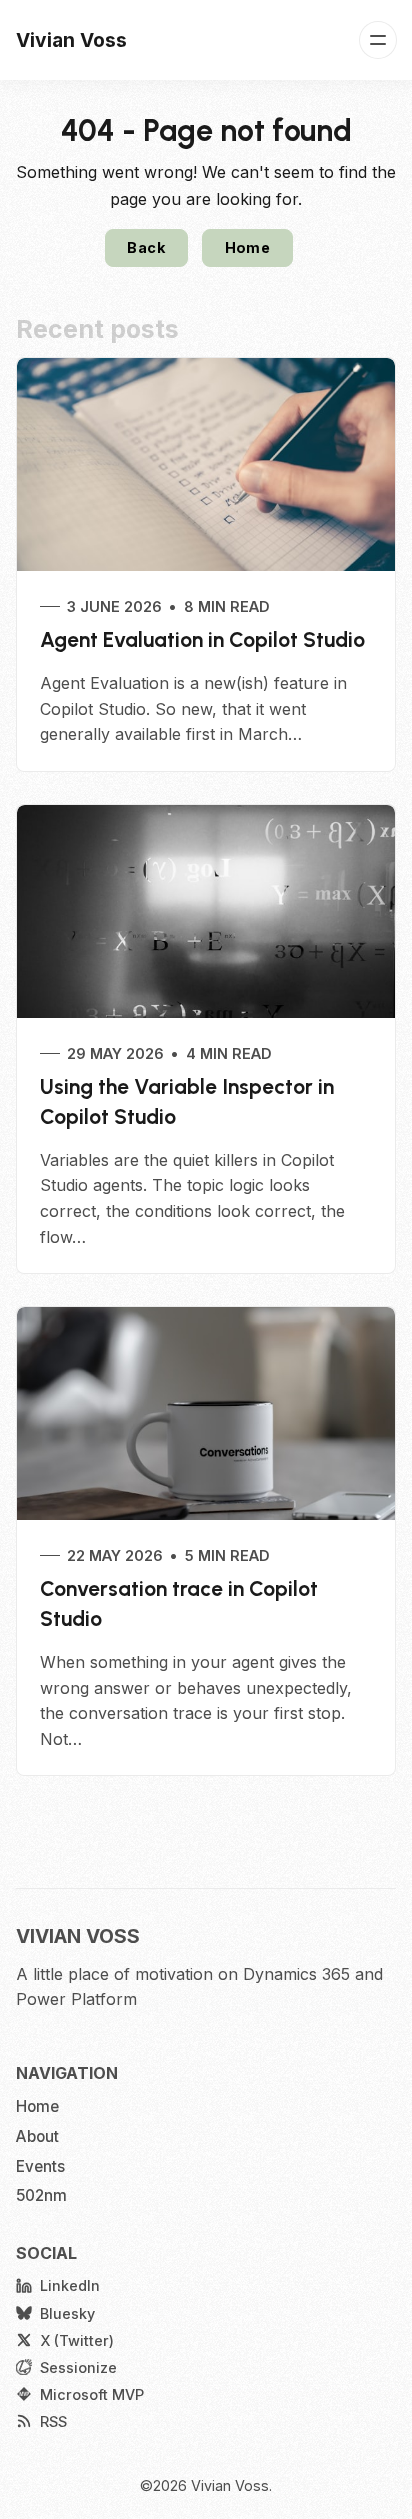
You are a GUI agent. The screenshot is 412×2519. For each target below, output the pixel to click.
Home (248, 247)
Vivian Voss (230, 2485)
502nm (41, 2195)
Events (40, 2166)
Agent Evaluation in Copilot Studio (202, 639)
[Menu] (378, 40)
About (37, 2136)
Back (146, 247)
